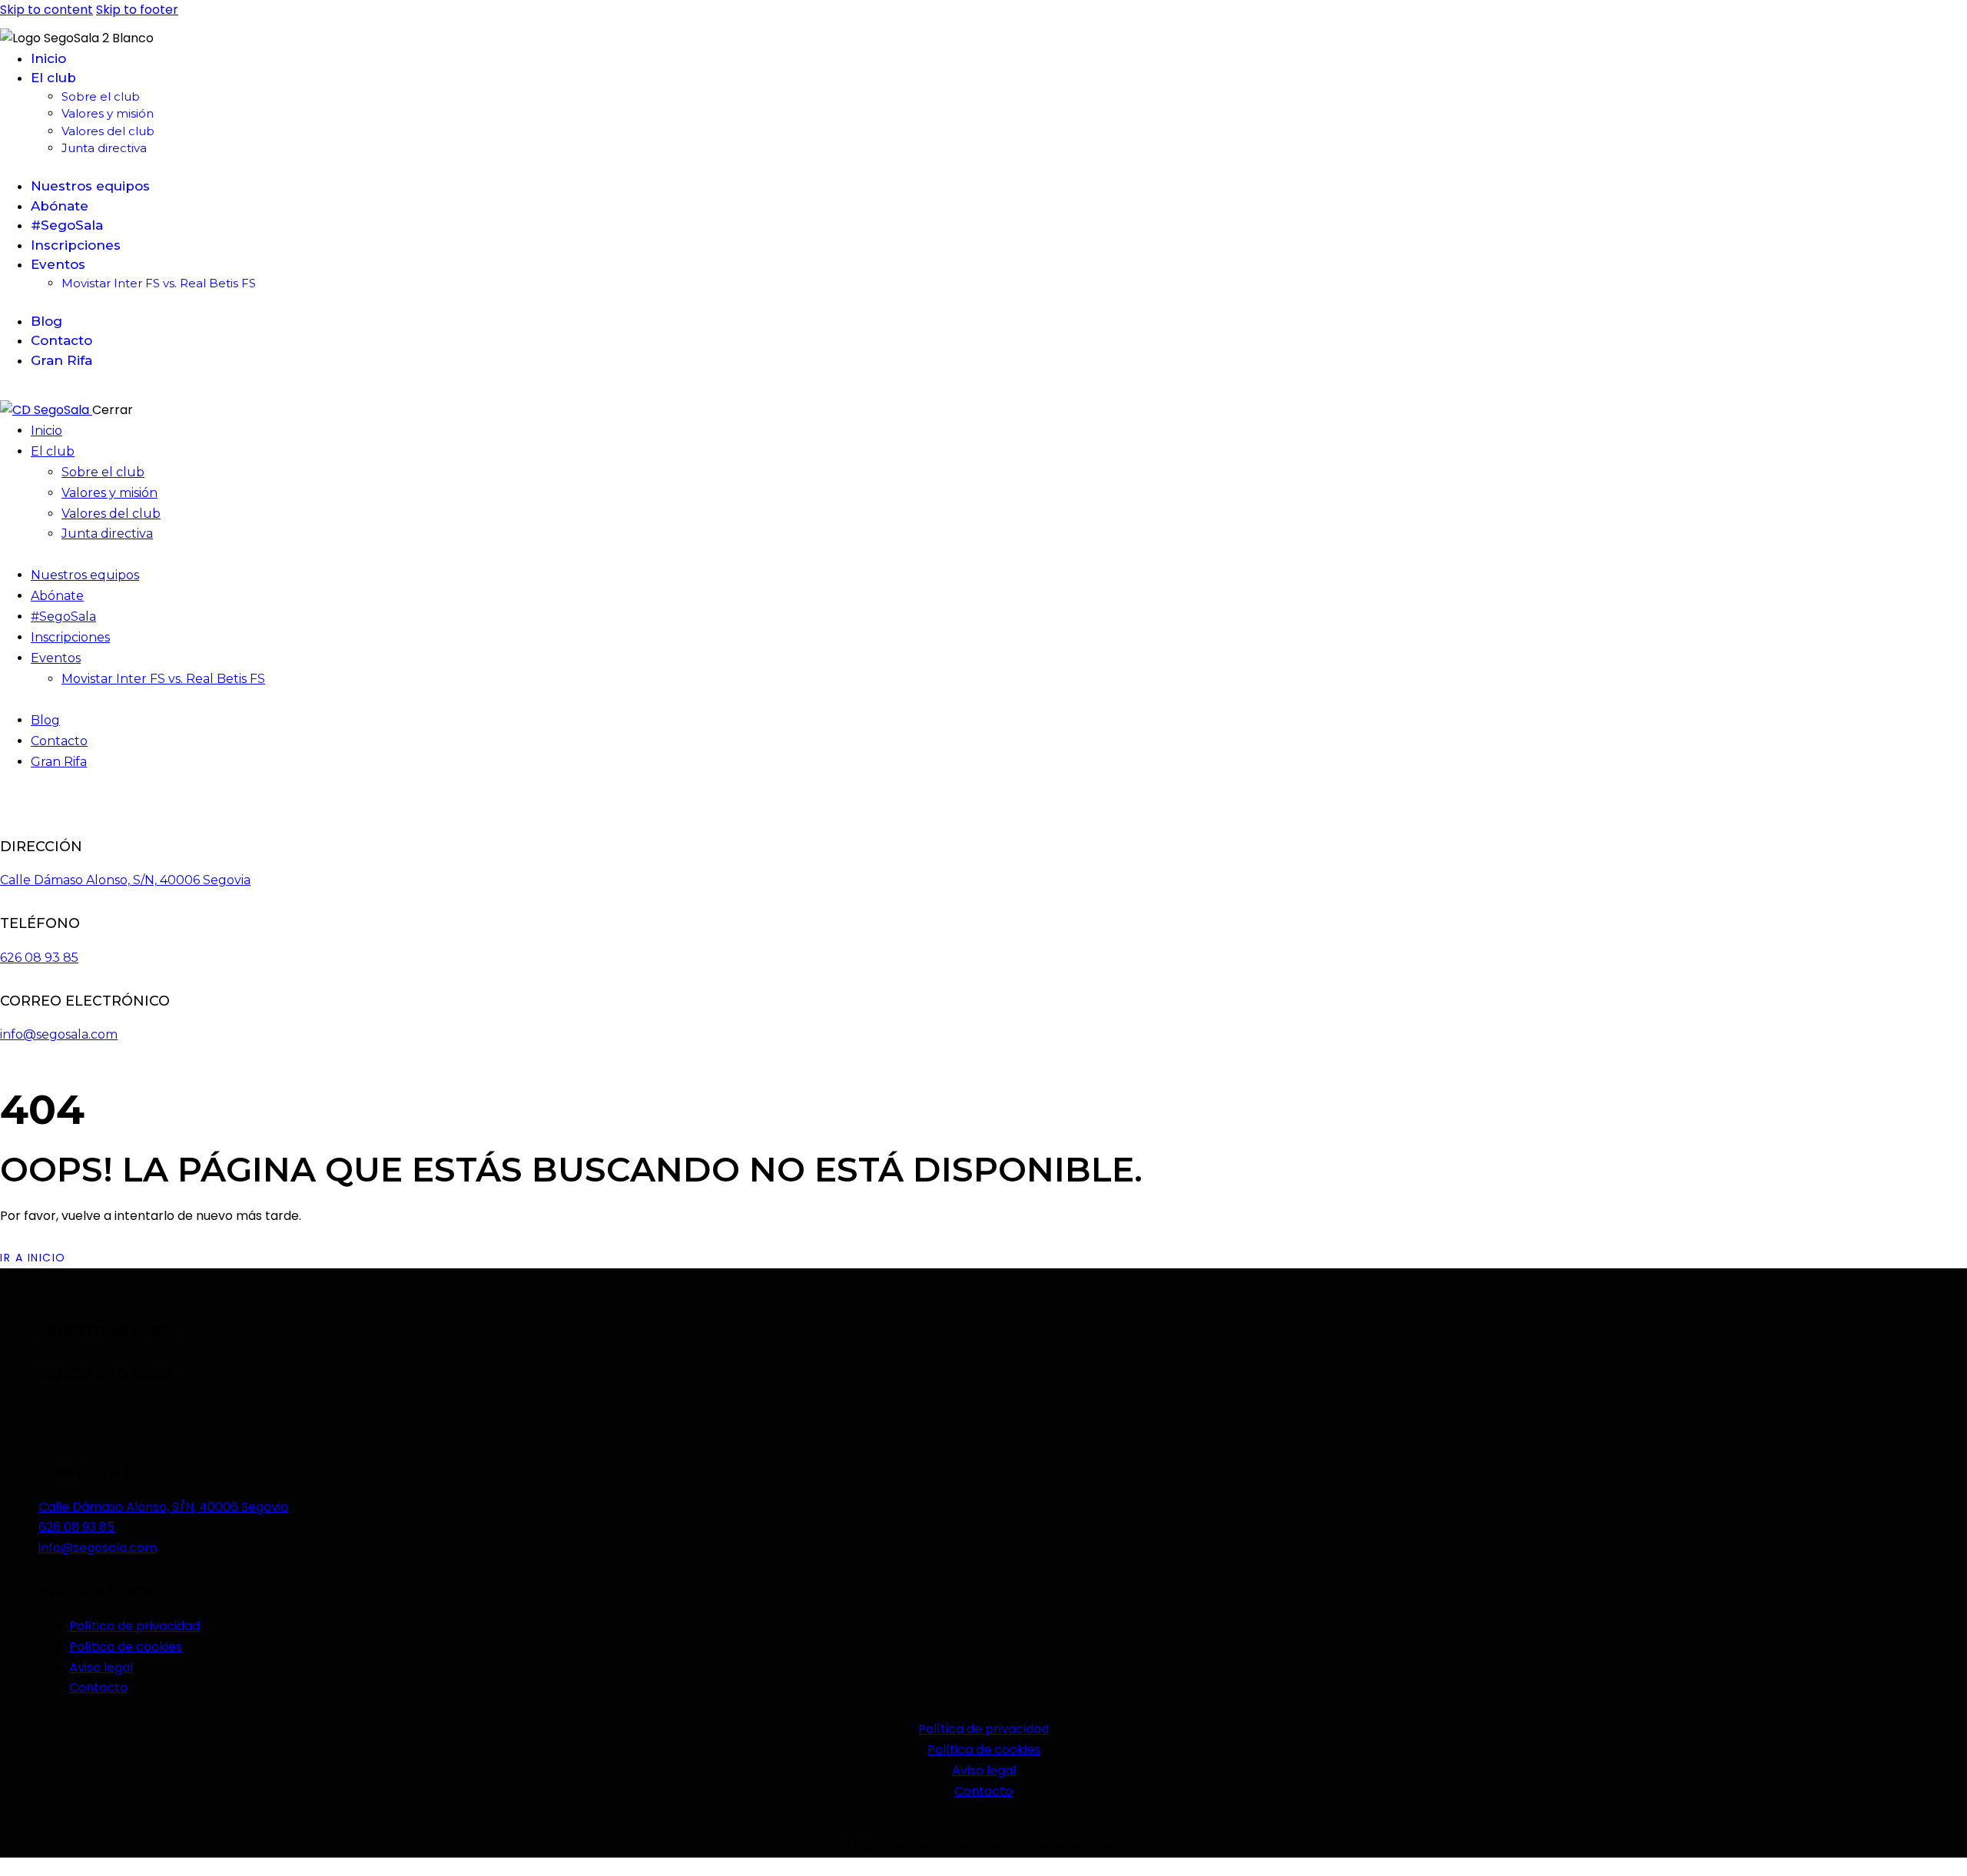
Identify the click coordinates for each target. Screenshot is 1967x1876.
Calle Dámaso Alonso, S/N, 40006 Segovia (125, 880)
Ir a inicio (33, 1258)
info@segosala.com (59, 1034)
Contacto (983, 1791)
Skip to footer (137, 10)
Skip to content (46, 10)
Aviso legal (984, 1770)
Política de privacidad (983, 1729)
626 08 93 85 (39, 958)
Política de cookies (984, 1750)
